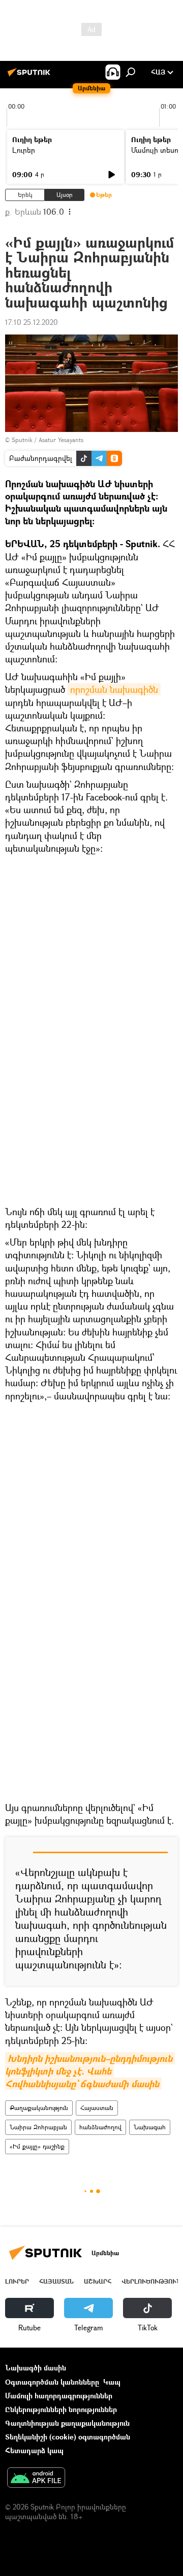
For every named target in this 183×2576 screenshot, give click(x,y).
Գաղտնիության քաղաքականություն (67, 2423)
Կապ (112, 2382)
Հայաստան (97, 2108)
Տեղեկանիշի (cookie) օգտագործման (68, 2437)
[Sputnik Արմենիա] (30, 76)
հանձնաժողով (100, 2127)
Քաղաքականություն (39, 2108)
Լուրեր (24, 150)
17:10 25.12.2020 (32, 322)
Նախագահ (150, 2127)
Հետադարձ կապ (34, 2450)
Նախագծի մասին (36, 2368)
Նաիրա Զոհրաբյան (38, 2127)
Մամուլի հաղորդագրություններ (59, 2396)
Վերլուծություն (151, 2281)
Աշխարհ (98, 2281)
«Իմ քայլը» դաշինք (37, 2146)
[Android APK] (36, 2479)
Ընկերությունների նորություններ (61, 2409)
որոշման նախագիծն (114, 689)
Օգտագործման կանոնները (52, 2382)
